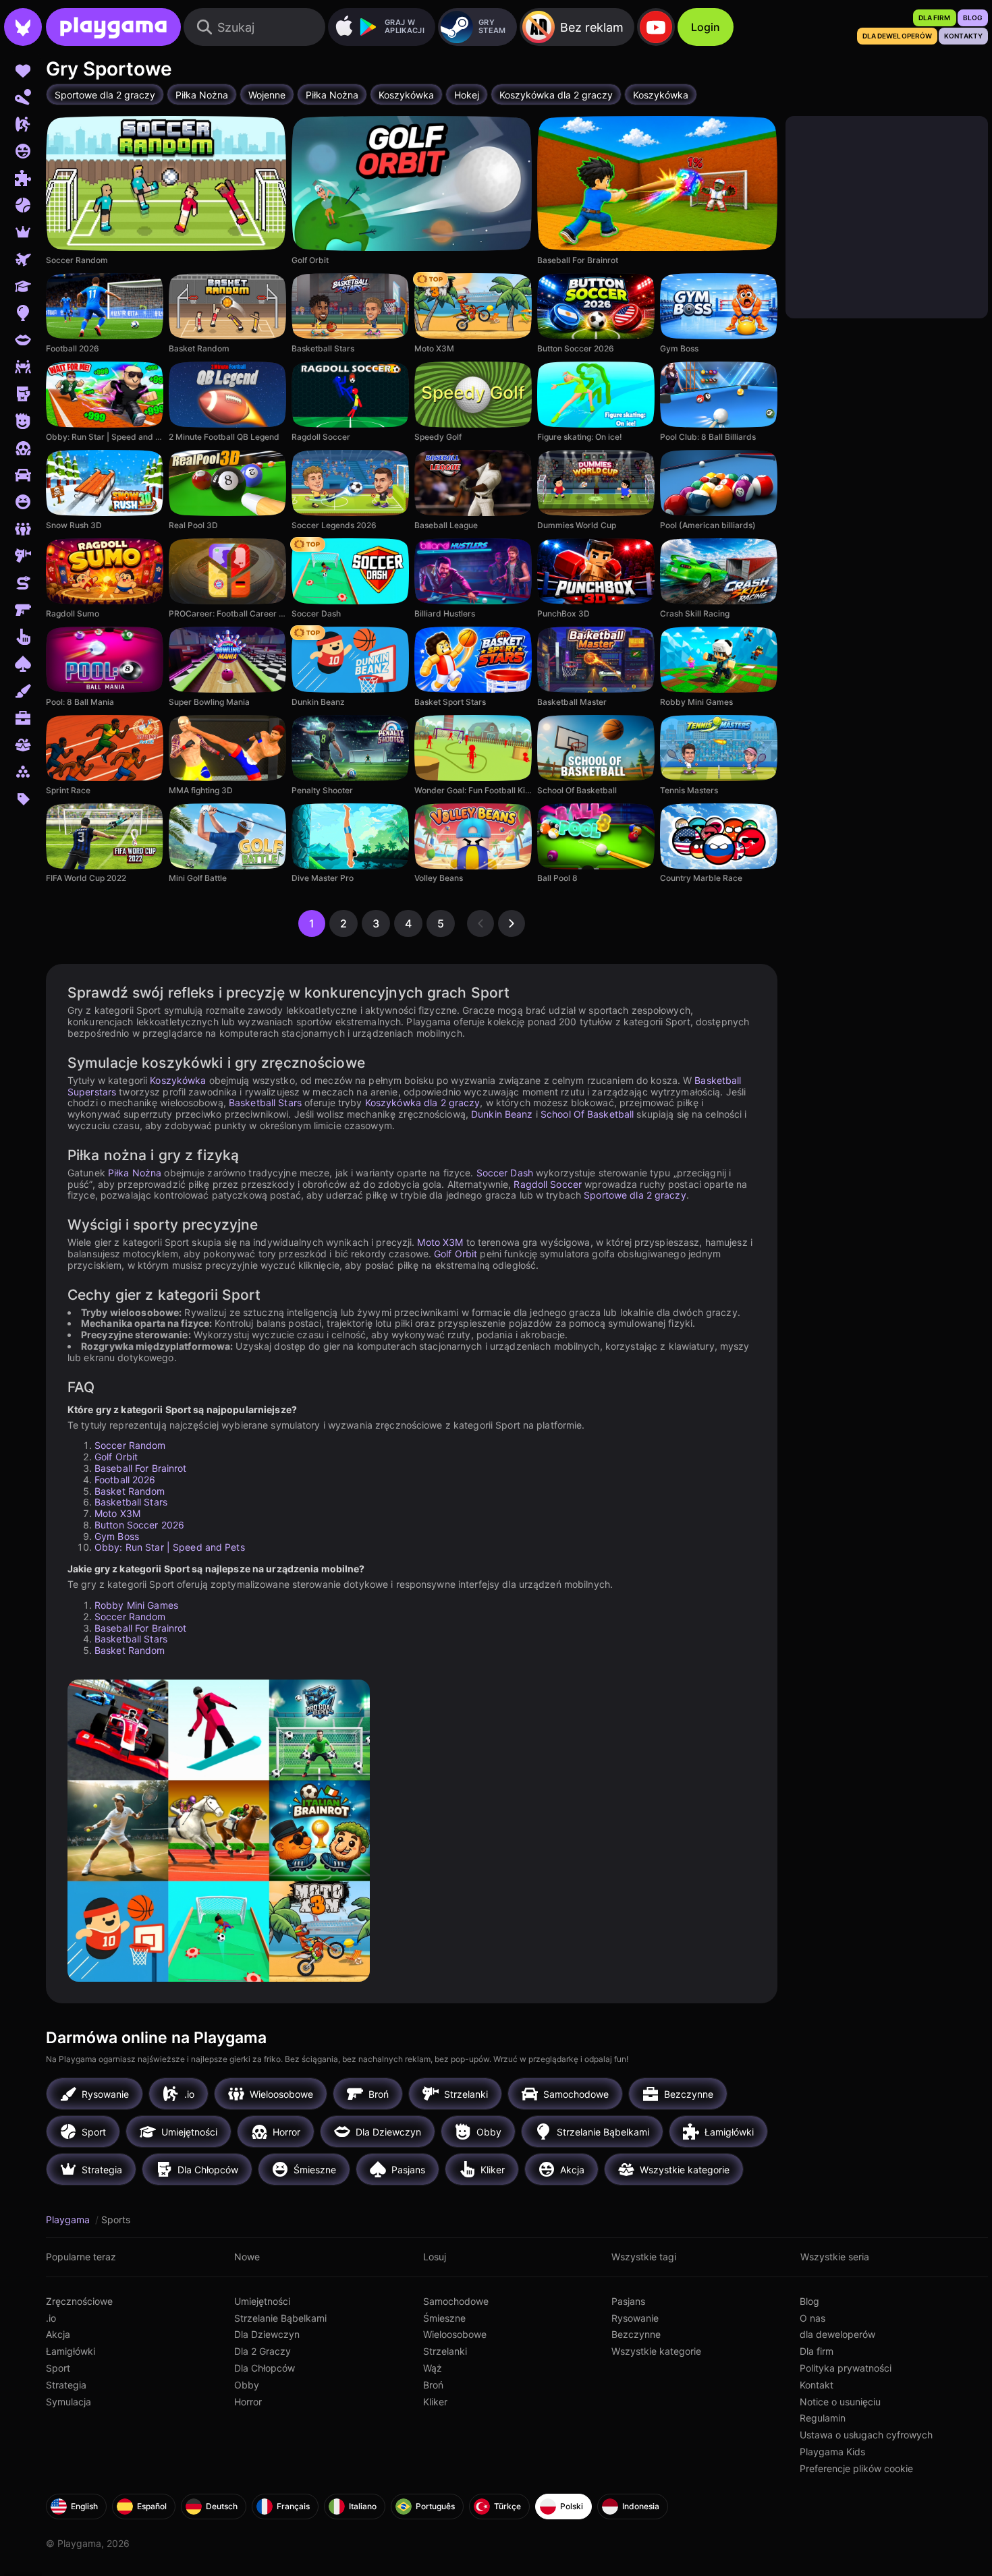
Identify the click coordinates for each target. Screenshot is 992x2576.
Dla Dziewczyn (267, 2334)
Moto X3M (440, 1242)
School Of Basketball (587, 1114)
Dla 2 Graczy (263, 2351)
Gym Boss (117, 1536)
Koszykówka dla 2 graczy (423, 1103)
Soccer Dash (505, 1173)
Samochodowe (456, 2301)
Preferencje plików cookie (856, 2468)
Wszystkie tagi (644, 2257)
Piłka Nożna (135, 1173)
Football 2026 (125, 1480)
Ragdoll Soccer (548, 1184)
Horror (248, 2402)
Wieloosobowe (455, 2334)
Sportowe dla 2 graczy (635, 1195)
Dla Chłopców (265, 2368)
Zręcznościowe (79, 2301)
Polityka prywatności (846, 2368)
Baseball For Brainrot (141, 1468)
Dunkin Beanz (502, 1114)
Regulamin (823, 2418)
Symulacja (68, 2402)
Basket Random (130, 1491)
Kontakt (817, 2385)
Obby (247, 2385)
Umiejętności (262, 2301)
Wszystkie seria (835, 2257)
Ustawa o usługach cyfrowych (866, 2435)
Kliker (435, 2402)
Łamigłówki (71, 2351)
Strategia (66, 2385)
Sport (58, 2368)
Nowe (247, 2257)
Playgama (69, 2220)
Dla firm (817, 2351)
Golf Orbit (456, 1254)
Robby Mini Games (136, 1605)
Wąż (433, 2368)
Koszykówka (178, 1080)
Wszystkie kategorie (656, 2351)
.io (51, 2318)
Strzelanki (445, 2351)
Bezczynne (636, 2334)
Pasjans (628, 2301)
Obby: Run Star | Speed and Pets (170, 1547)
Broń (433, 2385)
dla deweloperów (837, 2334)
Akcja (58, 2334)
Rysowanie (635, 2318)
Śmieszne (444, 2318)
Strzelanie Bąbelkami (280, 2318)
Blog (809, 2301)
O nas (812, 2318)
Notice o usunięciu (840, 2402)
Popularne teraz (81, 2257)
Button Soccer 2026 (139, 1525)
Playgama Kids (832, 2452)
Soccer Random (130, 1445)
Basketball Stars (265, 1103)
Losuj (435, 2257)
